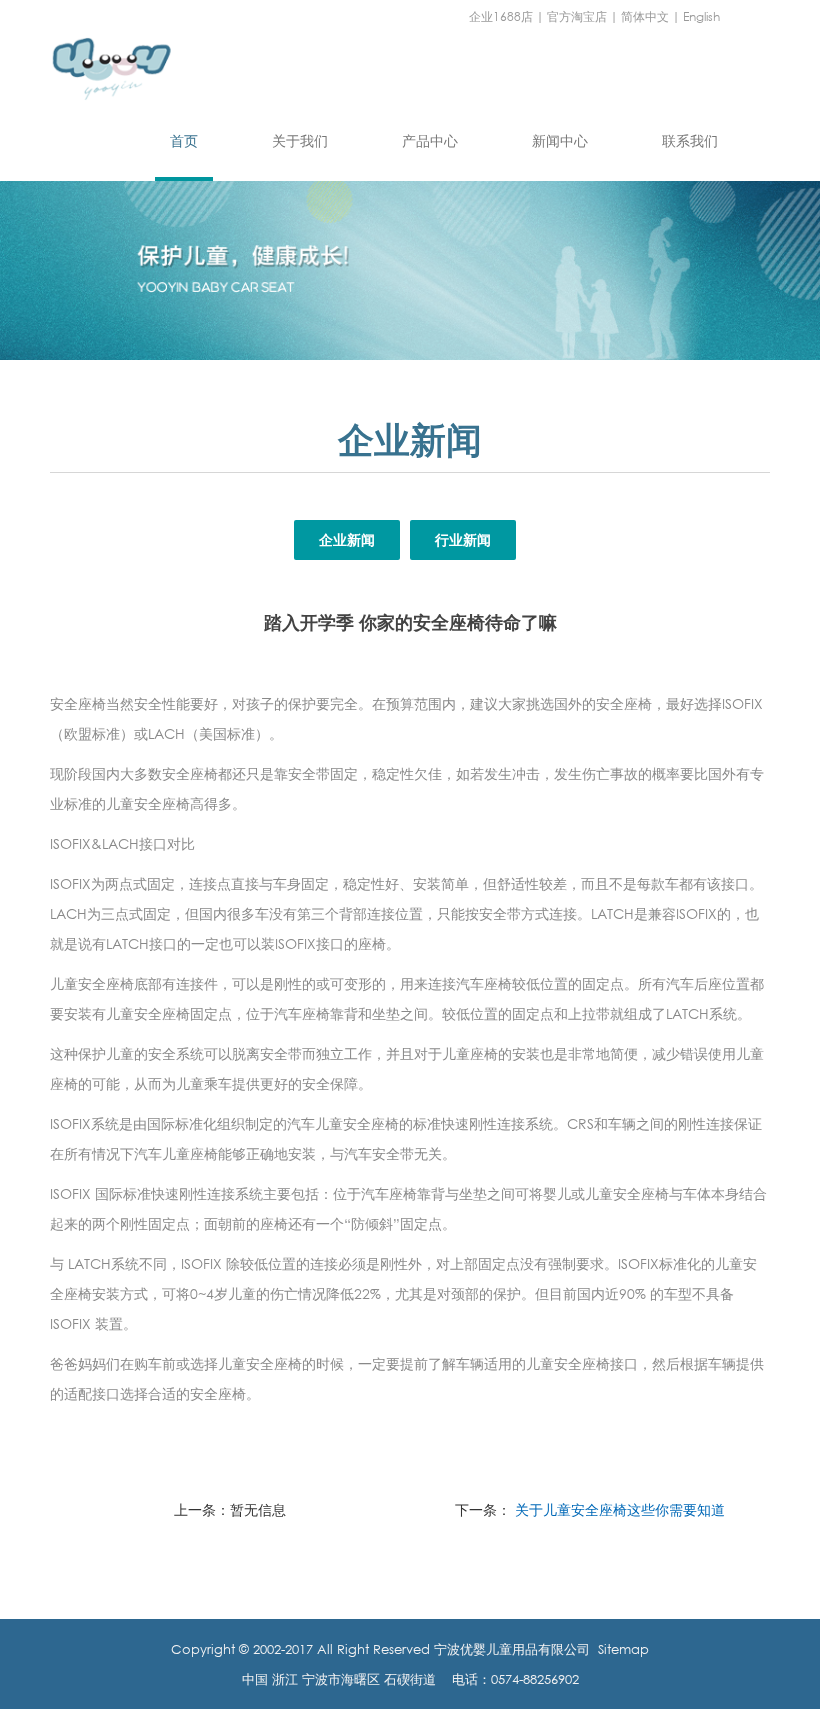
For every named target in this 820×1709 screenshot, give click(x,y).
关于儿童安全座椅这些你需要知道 (620, 1509)
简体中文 (645, 16)
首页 (184, 140)
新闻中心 (560, 140)
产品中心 (430, 140)
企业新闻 (347, 539)
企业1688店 (501, 16)
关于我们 (300, 140)
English (701, 16)
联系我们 (690, 140)
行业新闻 (463, 539)
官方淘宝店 (577, 16)
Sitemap (623, 1649)
